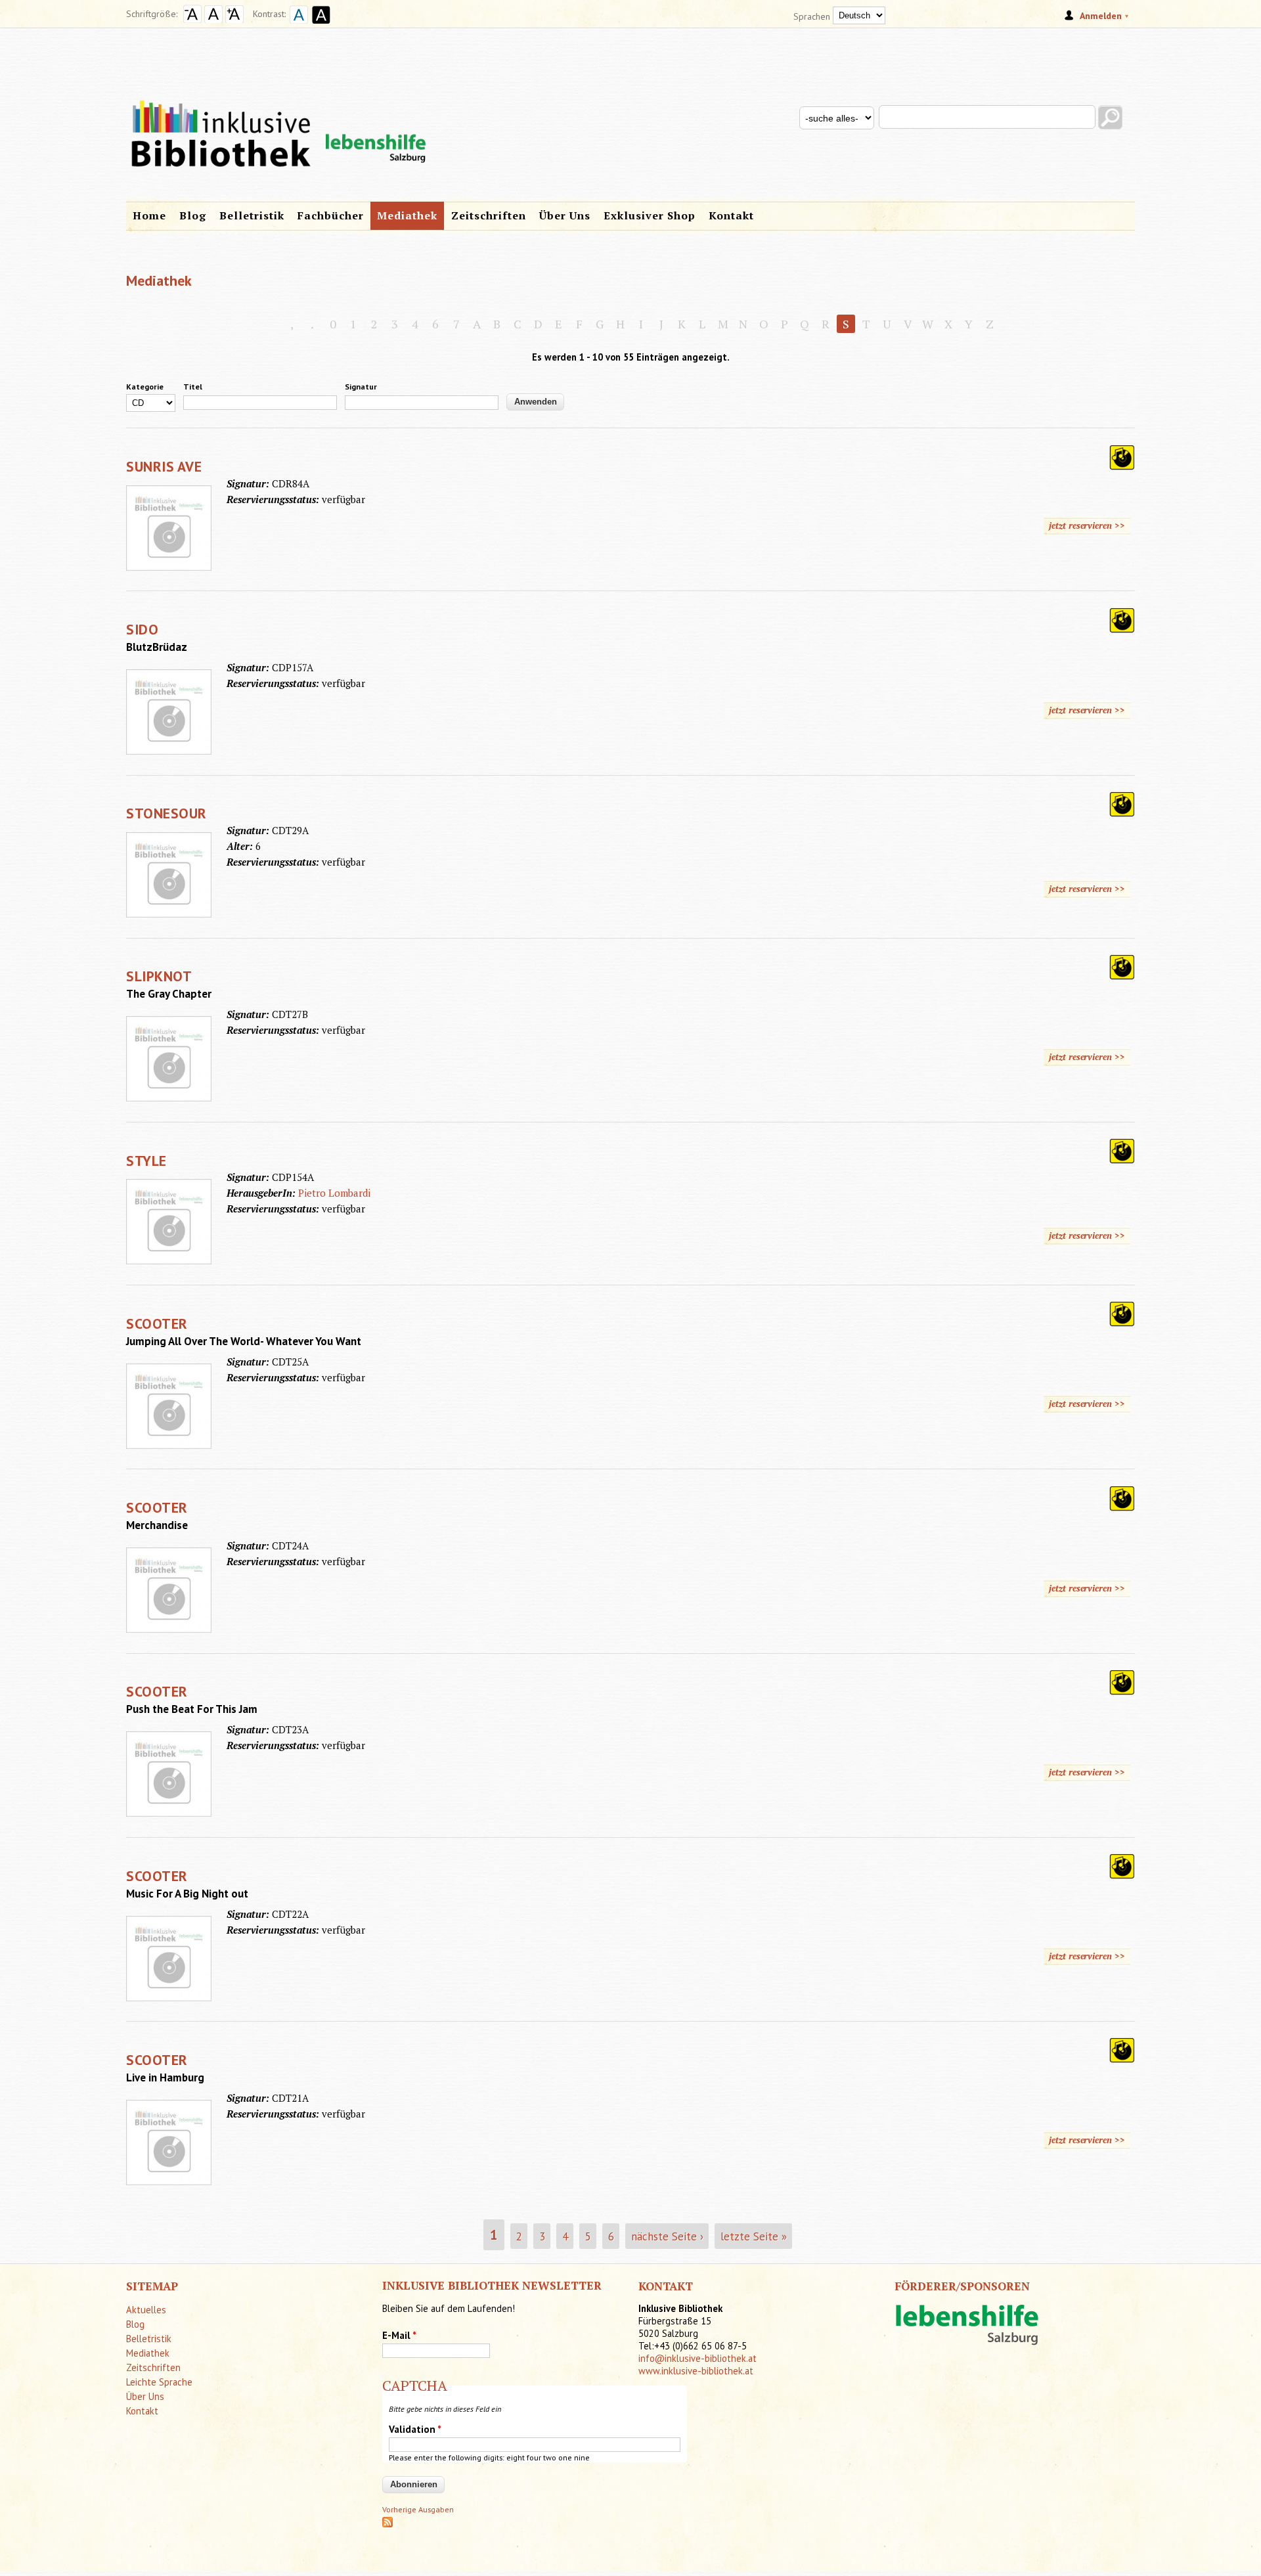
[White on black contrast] (319, 25)
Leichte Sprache (159, 2382)
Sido (142, 629)
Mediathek (407, 215)
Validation (415, 2429)
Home (149, 215)
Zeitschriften (489, 215)
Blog (193, 215)
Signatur (361, 387)
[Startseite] (630, 110)
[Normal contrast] (297, 25)
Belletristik (252, 215)
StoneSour (166, 813)
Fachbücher (331, 215)
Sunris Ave (164, 466)
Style (146, 1161)
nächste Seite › (667, 2236)
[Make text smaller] (192, 20)
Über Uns (565, 215)
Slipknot (159, 976)
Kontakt (731, 215)
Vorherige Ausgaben (418, 2509)
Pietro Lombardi (334, 1193)
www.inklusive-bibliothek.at (696, 2371)
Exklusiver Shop (650, 215)
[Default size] (213, 20)
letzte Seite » (754, 2236)
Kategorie (145, 387)
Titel (193, 387)
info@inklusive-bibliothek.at (697, 2358)
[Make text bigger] (234, 20)
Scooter (157, 1323)
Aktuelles (146, 2310)
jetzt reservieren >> (1087, 525)
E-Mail (399, 2335)
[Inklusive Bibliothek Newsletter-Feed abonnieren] (387, 2524)
